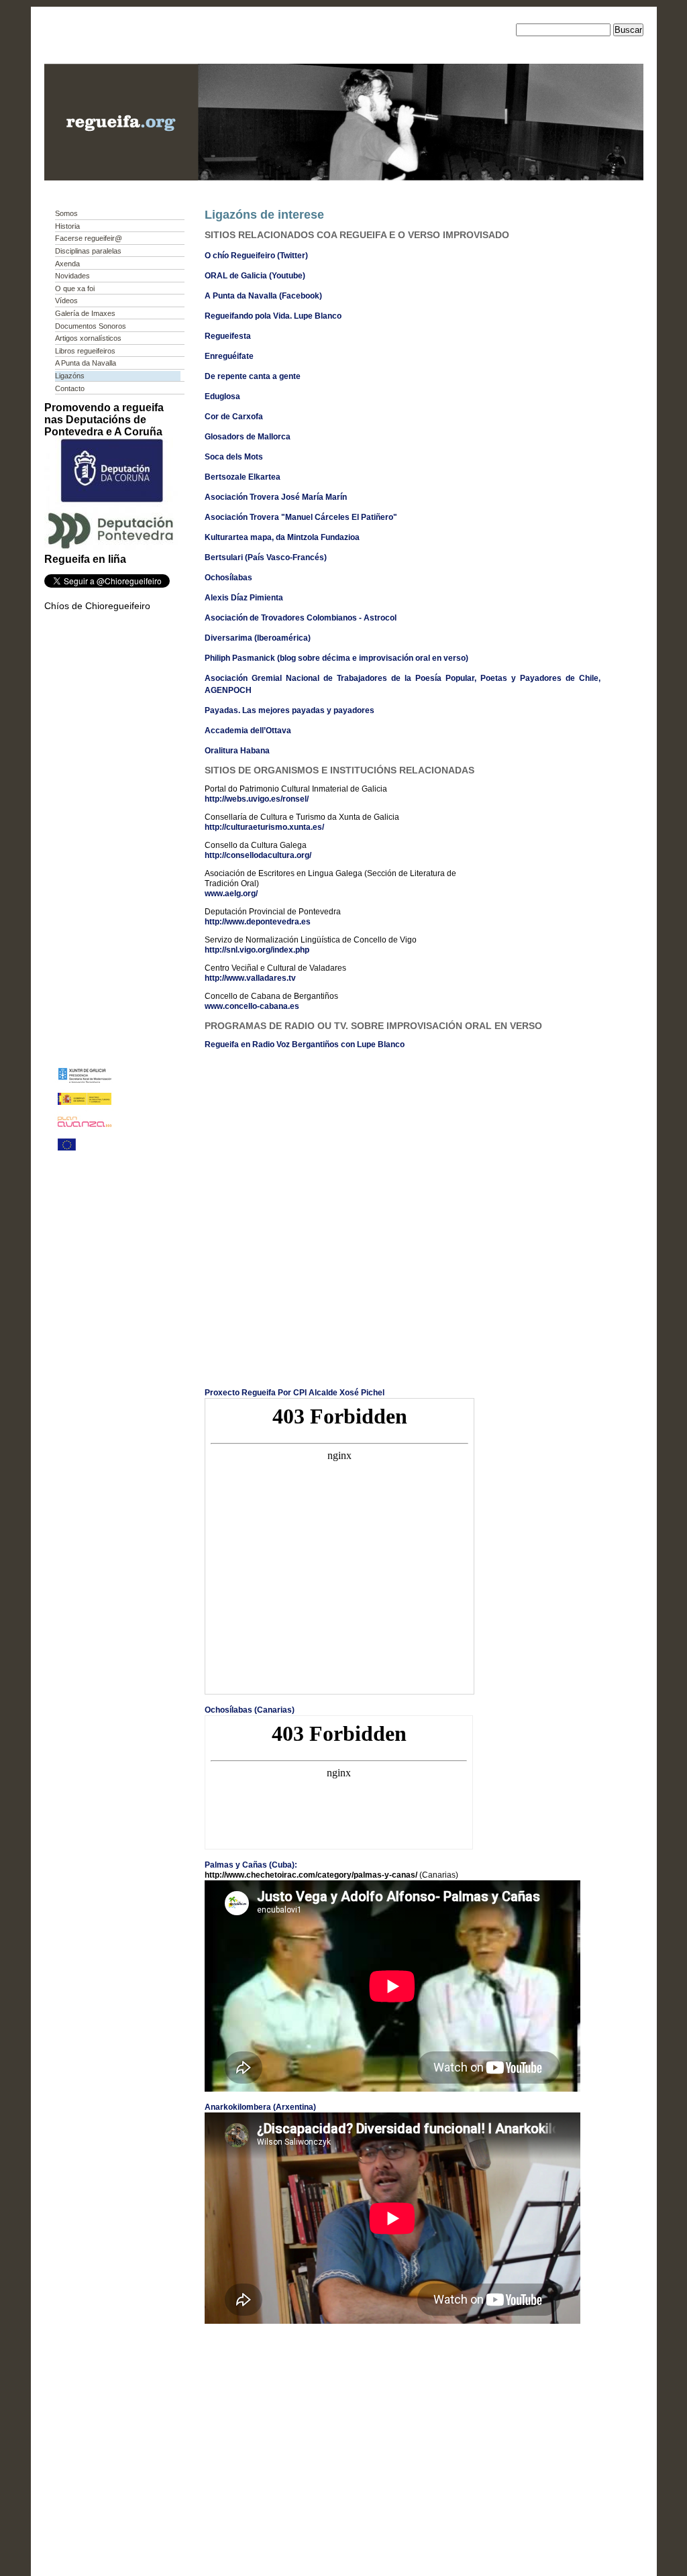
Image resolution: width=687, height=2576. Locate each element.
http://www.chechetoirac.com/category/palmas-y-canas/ (311, 1875)
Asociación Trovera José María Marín (276, 497)
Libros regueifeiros (85, 351)
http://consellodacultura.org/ (258, 855)
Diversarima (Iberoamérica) (258, 638)
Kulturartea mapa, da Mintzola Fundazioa (282, 537)
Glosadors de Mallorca (248, 437)
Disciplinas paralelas (88, 251)
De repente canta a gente (253, 376)
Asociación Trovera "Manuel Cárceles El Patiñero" (301, 517)
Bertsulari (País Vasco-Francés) (266, 557)
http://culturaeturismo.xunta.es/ (264, 827)
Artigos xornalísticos (88, 338)
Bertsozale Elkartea (243, 477)
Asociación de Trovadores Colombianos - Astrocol (301, 618)
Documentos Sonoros (91, 326)
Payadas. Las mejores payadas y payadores (289, 710)
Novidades (72, 276)
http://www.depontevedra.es (258, 922)
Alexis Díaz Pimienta (244, 598)
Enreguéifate (229, 356)
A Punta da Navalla (86, 363)
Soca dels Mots (234, 457)
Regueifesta (228, 336)
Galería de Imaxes (85, 313)
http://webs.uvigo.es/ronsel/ (257, 799)
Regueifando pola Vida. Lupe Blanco (273, 316)
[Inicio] (121, 177)
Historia (67, 226)
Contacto (70, 388)
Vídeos (66, 301)
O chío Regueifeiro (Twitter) (256, 256)
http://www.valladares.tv (250, 978)
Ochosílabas (228, 578)
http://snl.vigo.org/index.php (257, 950)
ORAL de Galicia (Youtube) (255, 276)
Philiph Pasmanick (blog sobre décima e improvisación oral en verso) (336, 658)
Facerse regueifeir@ (89, 238)
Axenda (67, 264)
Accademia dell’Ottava (248, 731)
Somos (66, 213)
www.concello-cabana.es (252, 1006)
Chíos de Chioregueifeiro (97, 606)
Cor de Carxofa (234, 417)
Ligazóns (70, 376)
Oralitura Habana (237, 751)
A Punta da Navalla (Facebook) (263, 296)
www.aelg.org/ (231, 894)
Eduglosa (222, 396)
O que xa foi (75, 288)
